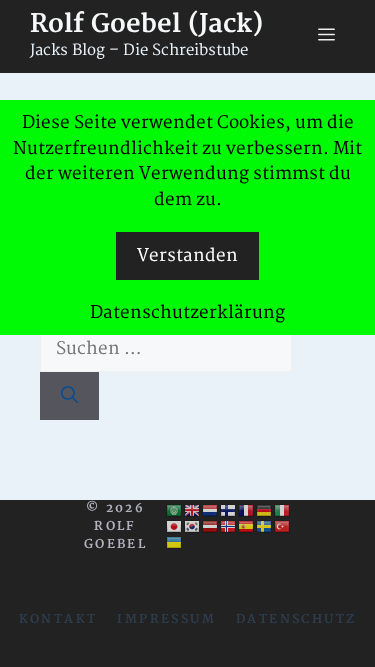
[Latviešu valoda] (211, 526)
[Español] (247, 526)
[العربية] (175, 510)
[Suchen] (69, 396)
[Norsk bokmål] (229, 526)
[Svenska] (265, 526)
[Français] (247, 510)
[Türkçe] (283, 526)
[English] (193, 510)
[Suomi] (229, 510)
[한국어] (193, 526)
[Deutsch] (265, 510)
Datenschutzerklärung (187, 312)
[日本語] (175, 526)
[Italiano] (283, 510)
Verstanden (187, 255)
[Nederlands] (211, 510)
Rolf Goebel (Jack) (146, 24)
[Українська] (175, 542)
